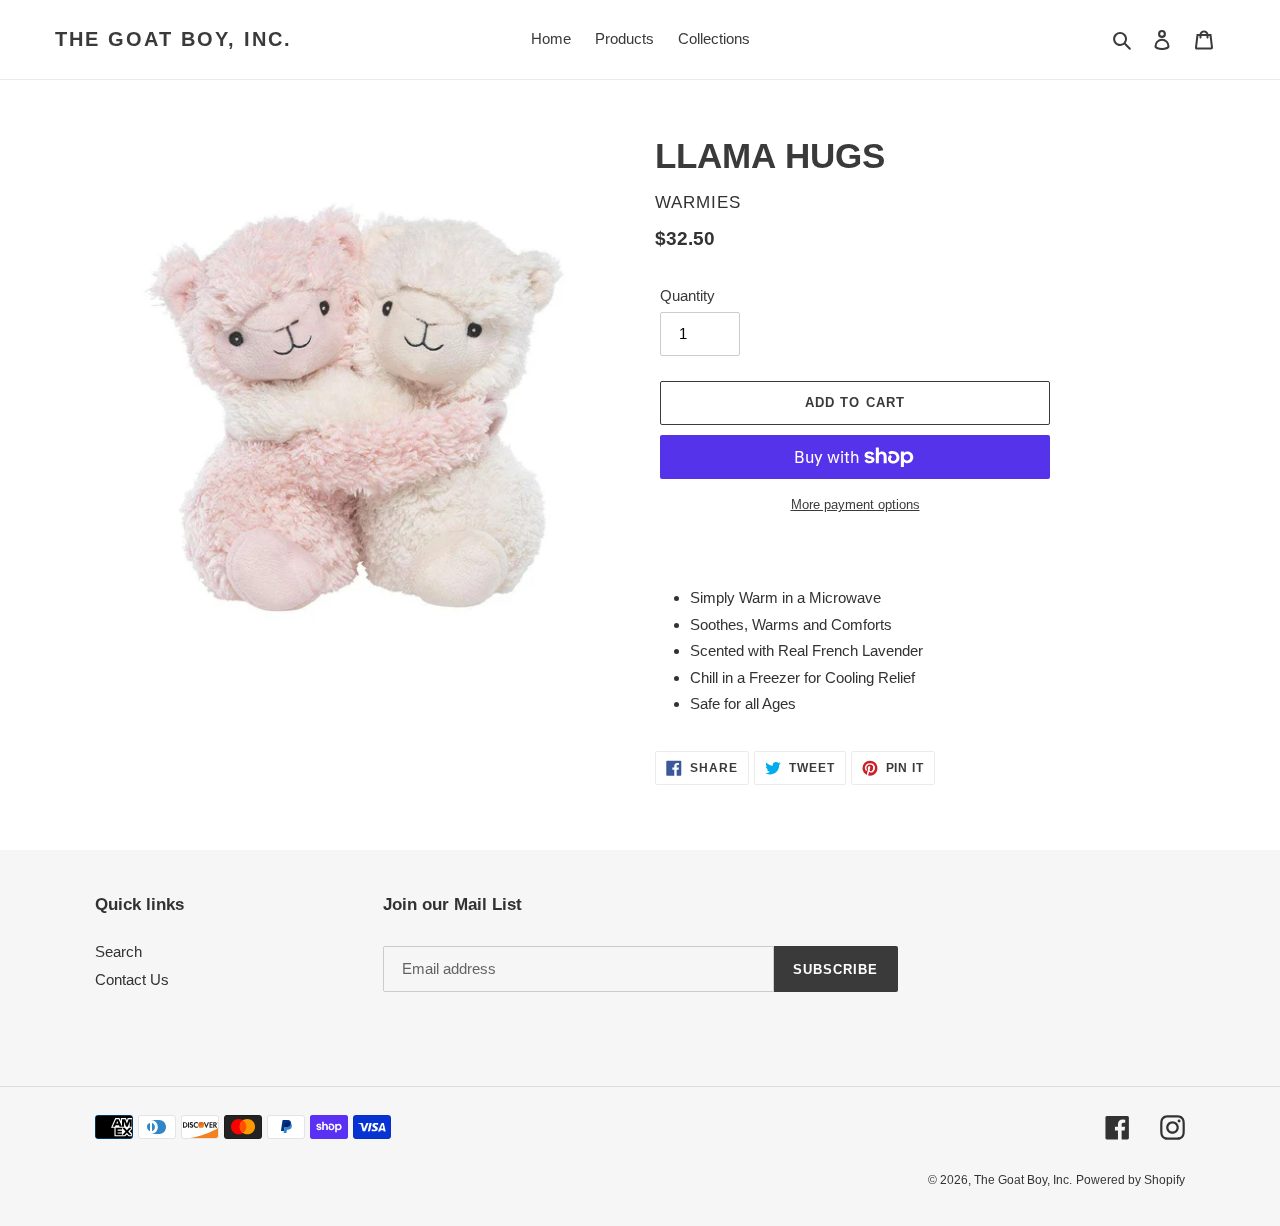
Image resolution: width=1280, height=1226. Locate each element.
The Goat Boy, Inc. (173, 39)
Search (118, 951)
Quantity (687, 295)
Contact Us (132, 979)
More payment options (855, 504)
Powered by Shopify (1130, 1180)
